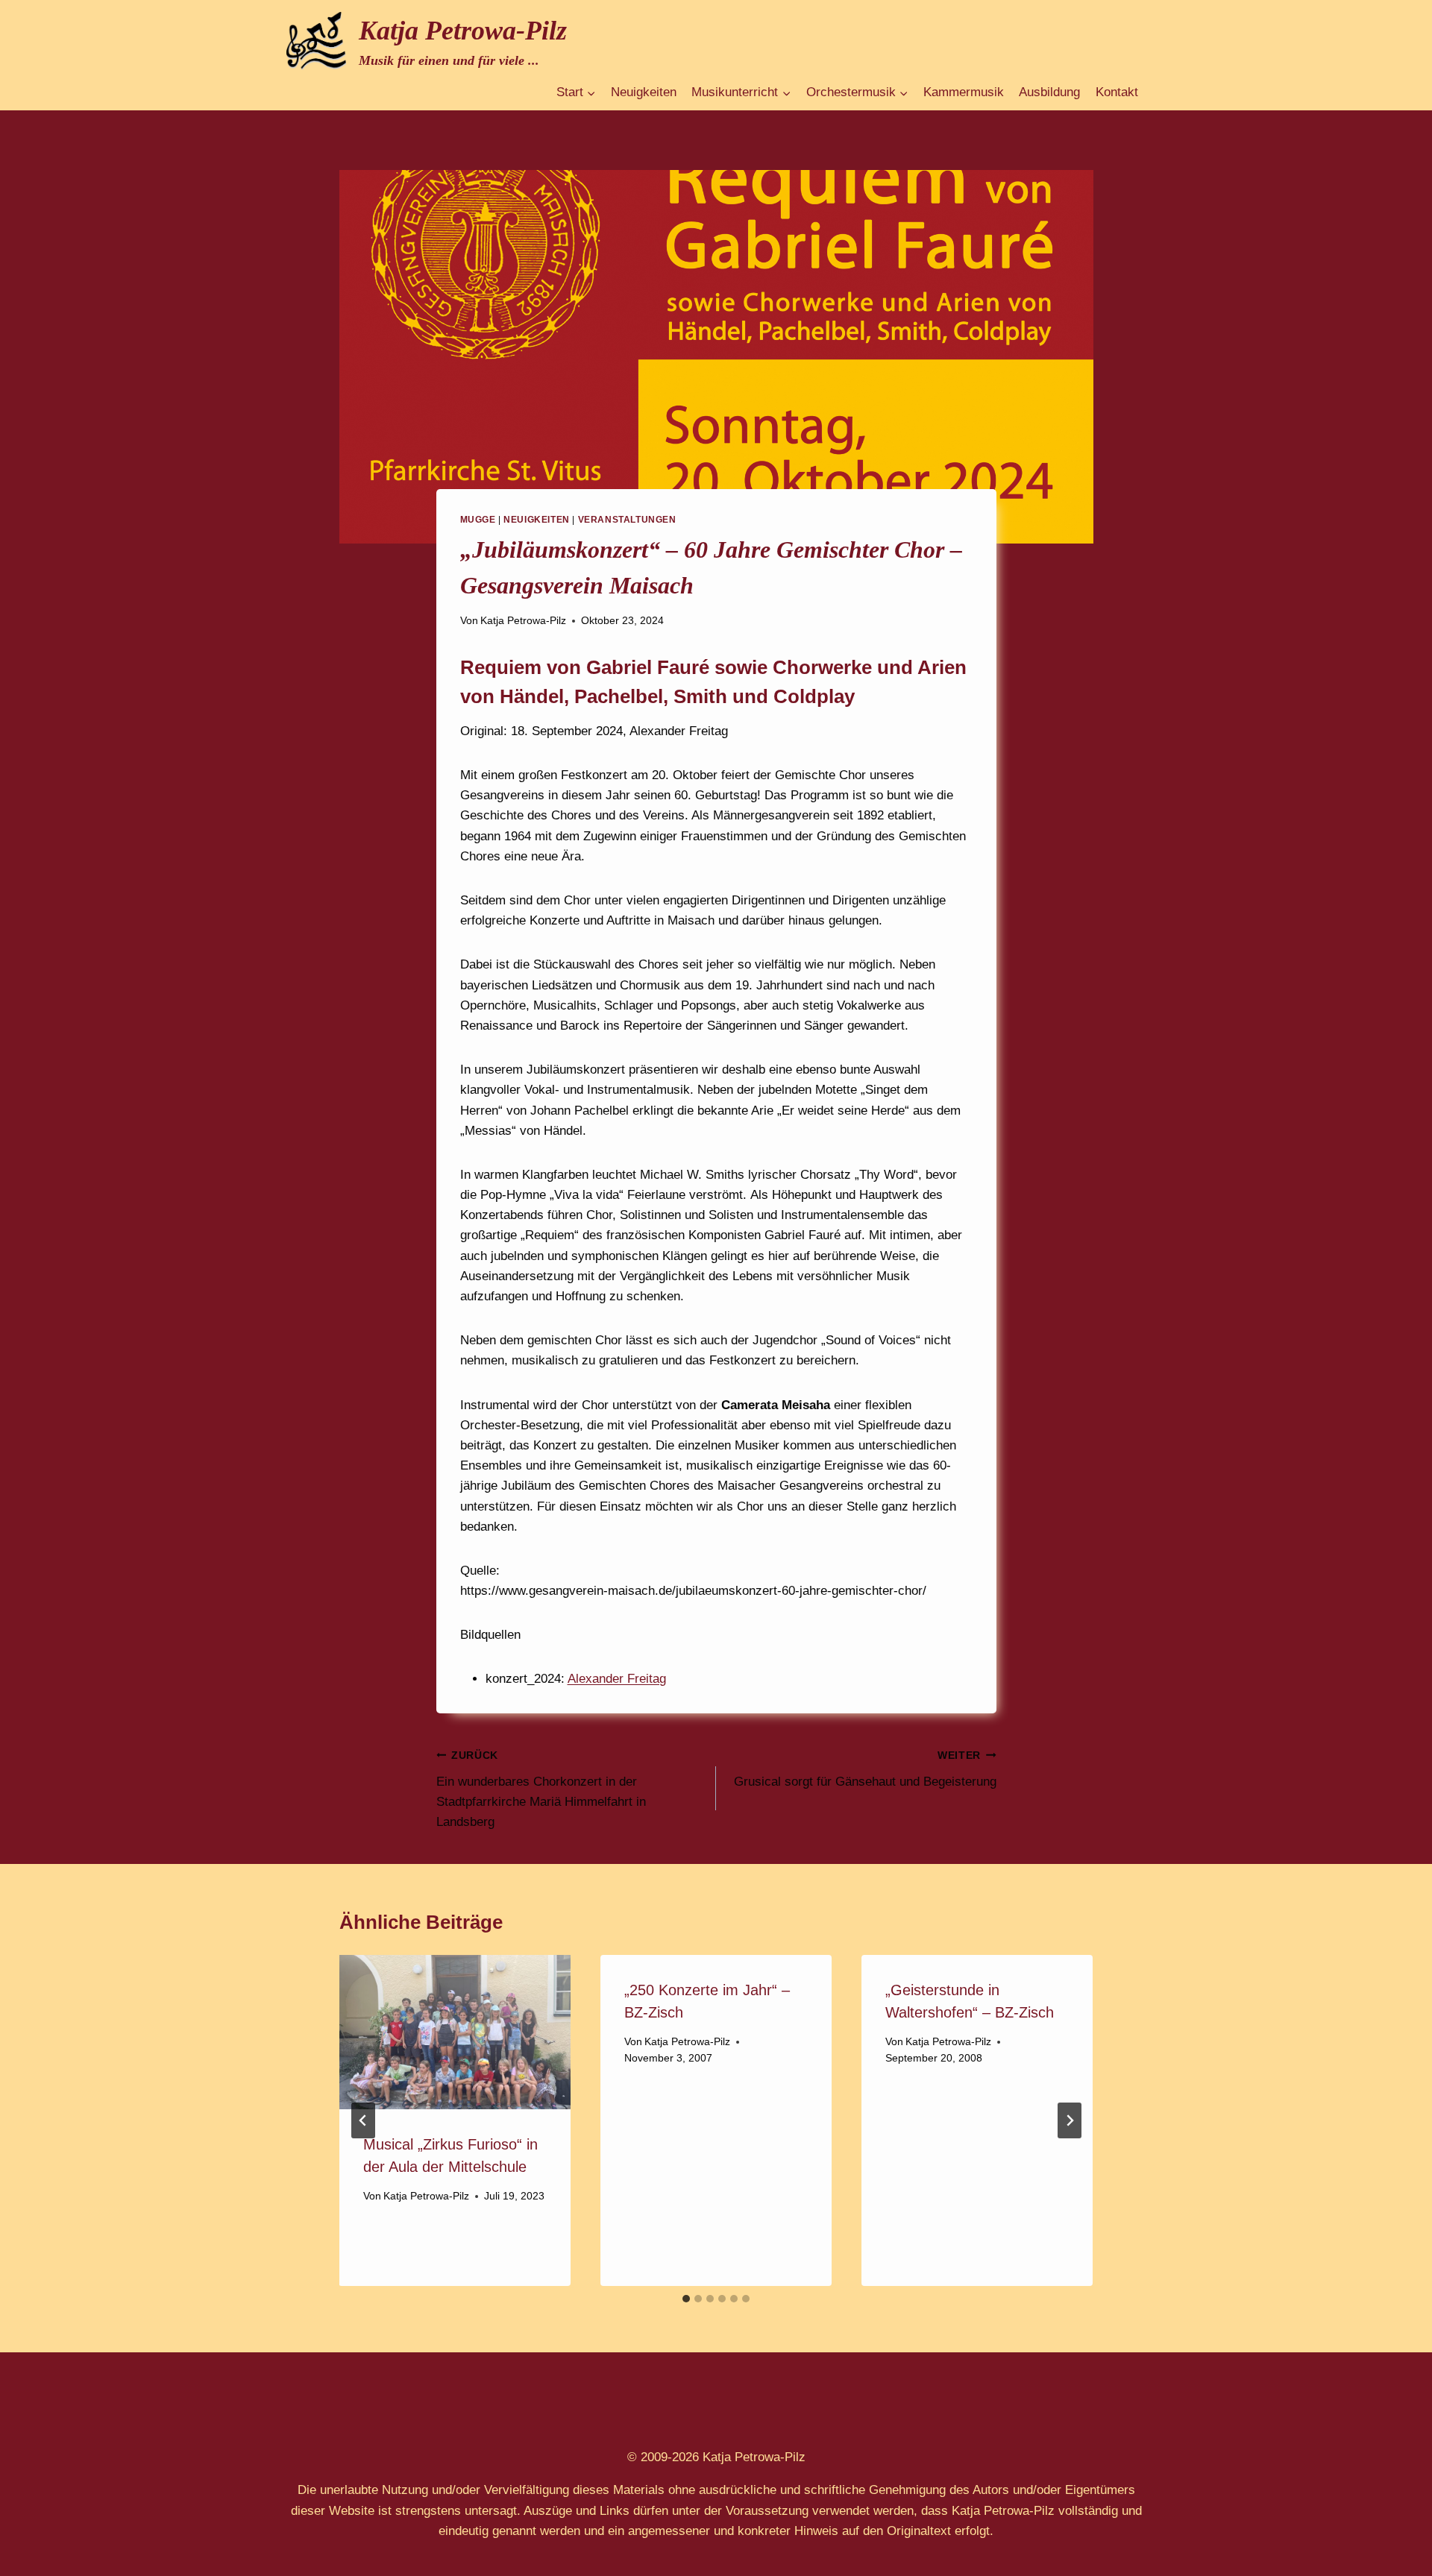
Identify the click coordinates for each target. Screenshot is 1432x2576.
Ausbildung (1049, 92)
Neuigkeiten (644, 92)
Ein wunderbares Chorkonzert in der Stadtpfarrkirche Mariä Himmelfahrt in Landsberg (541, 1789)
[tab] (686, 2299)
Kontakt (1117, 92)
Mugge (478, 520)
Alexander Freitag (617, 1679)
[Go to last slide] (363, 2120)
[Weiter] (1070, 2120)
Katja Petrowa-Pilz (523, 621)
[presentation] (455, 2032)
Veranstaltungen (627, 520)
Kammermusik (964, 92)
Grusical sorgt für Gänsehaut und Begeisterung (865, 1769)
